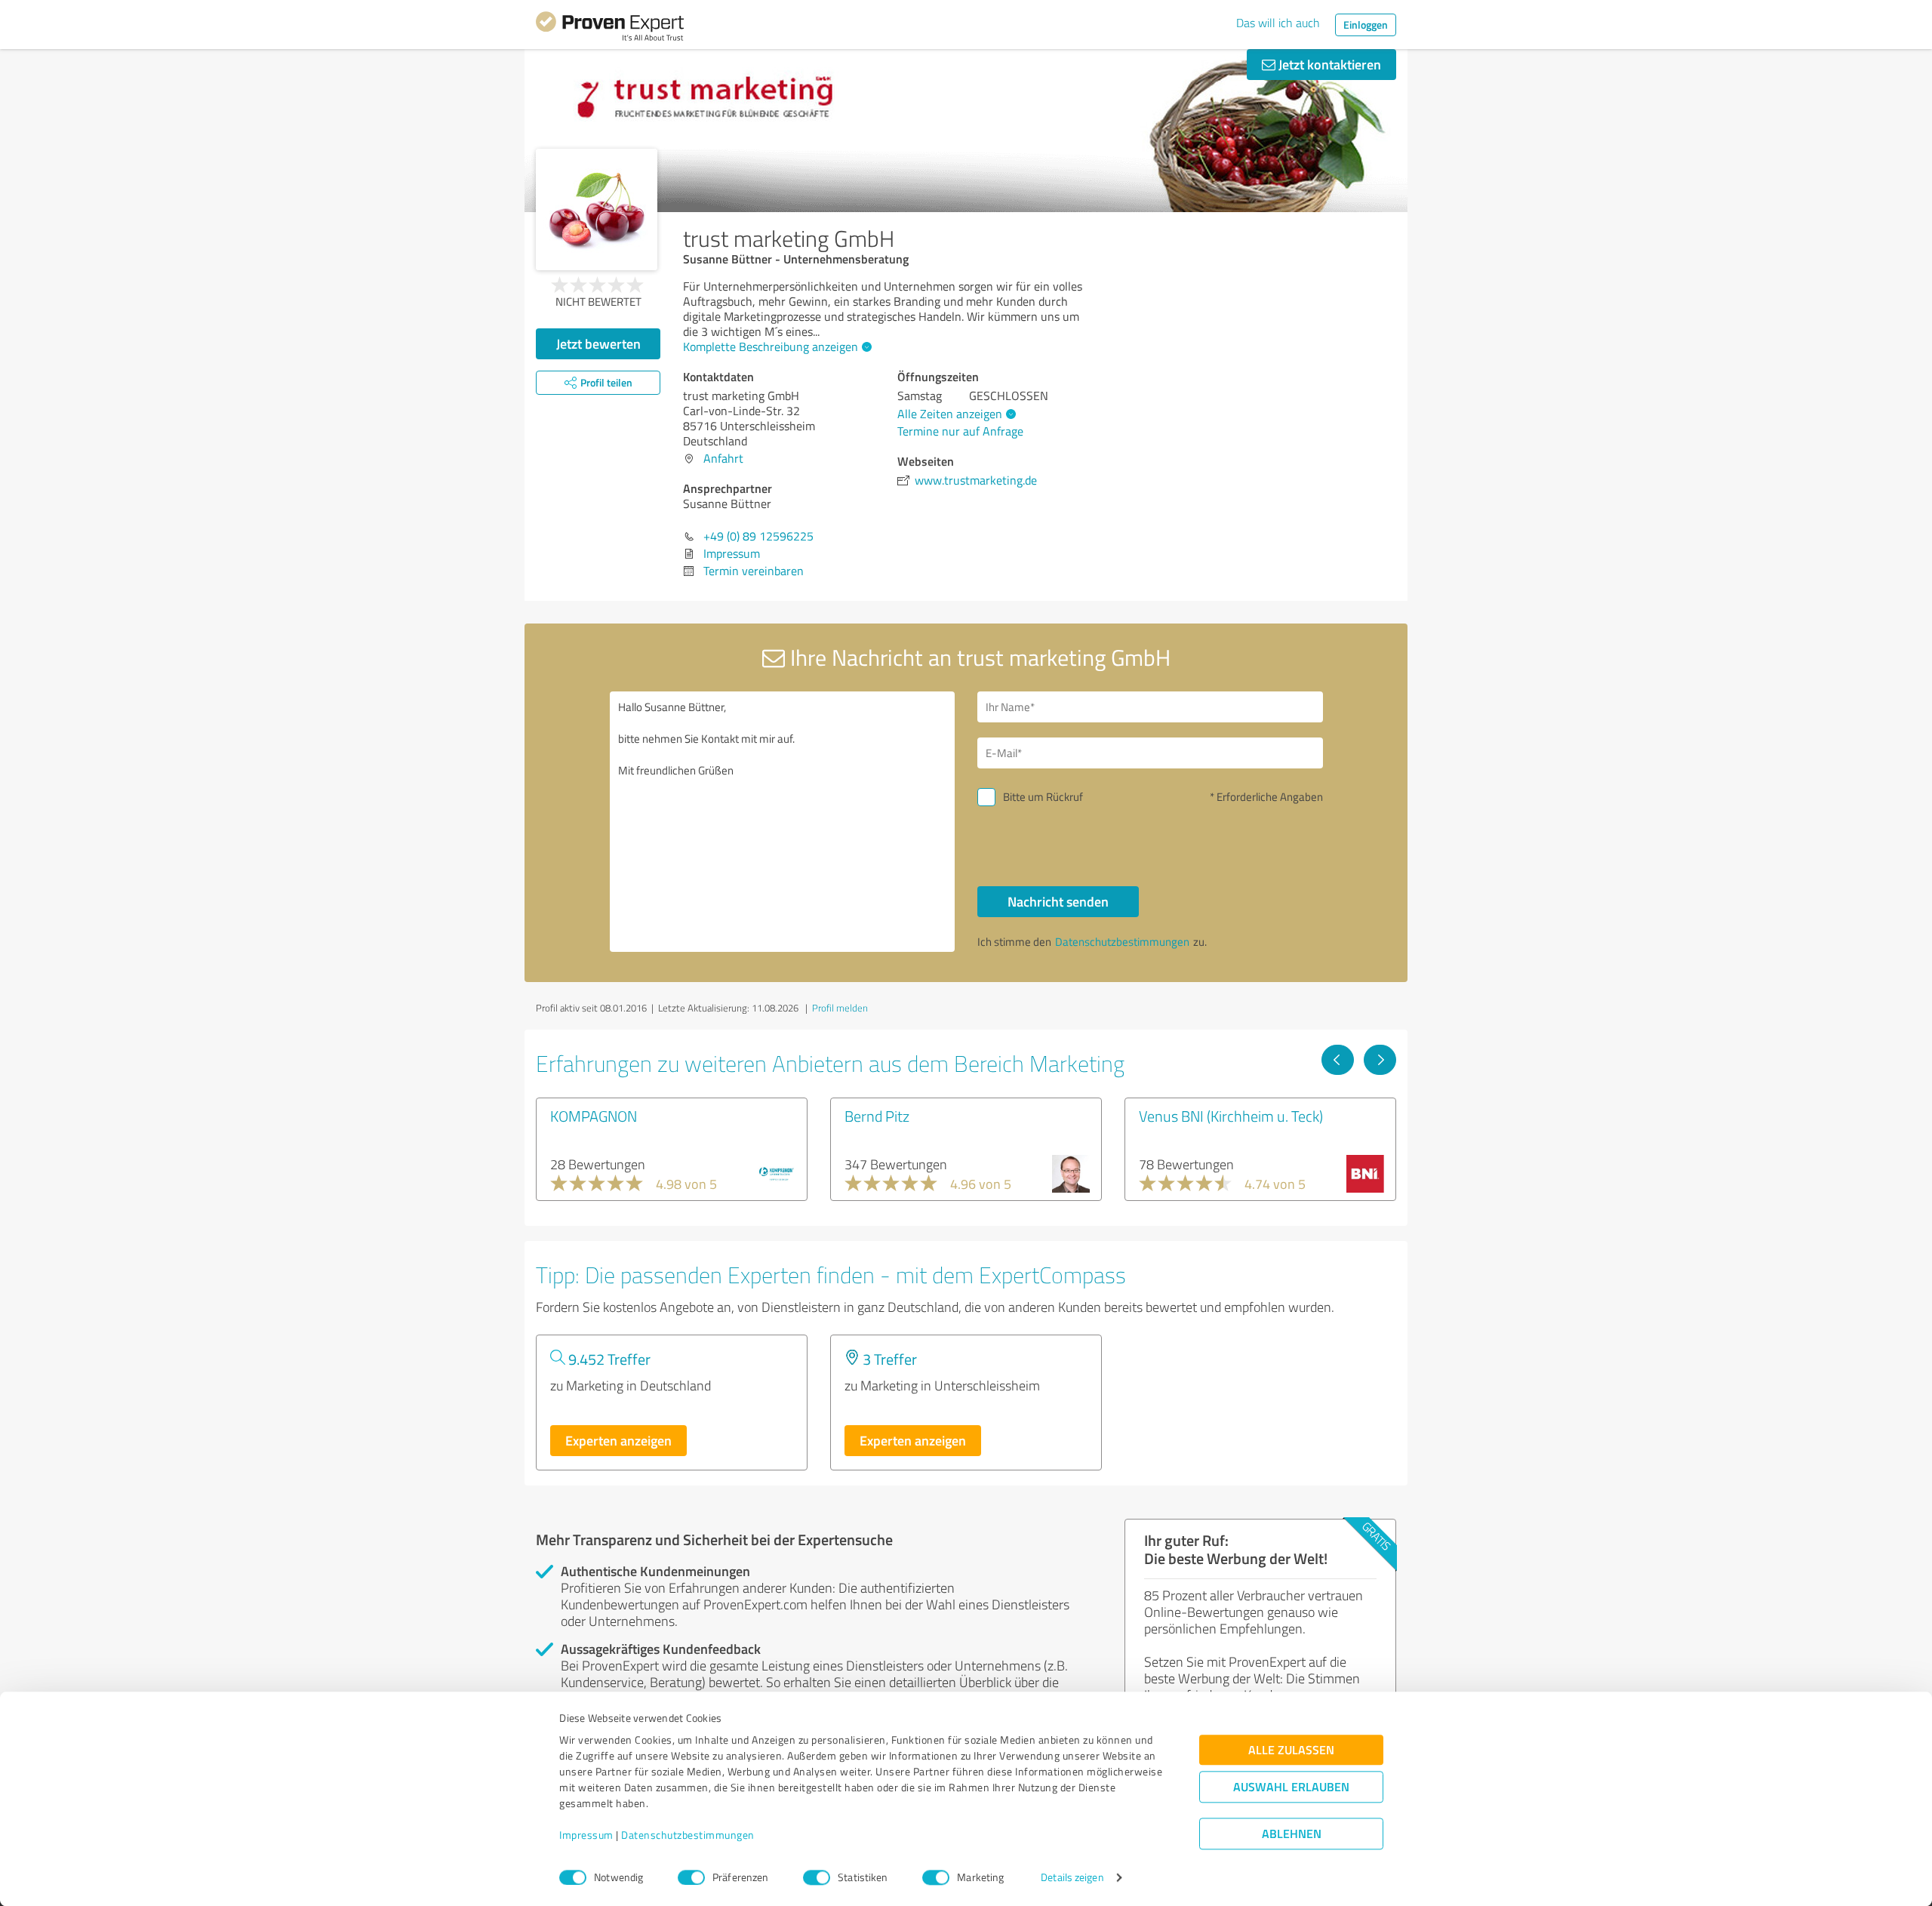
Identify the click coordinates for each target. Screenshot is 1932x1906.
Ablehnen (1292, 1834)
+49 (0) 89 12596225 (758, 536)
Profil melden (840, 1008)
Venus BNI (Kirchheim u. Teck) (1231, 1116)
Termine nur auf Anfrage (960, 431)
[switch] (691, 1877)
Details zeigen (1072, 1878)
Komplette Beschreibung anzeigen (771, 346)
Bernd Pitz (877, 1116)
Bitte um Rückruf (1043, 797)
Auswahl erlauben (1291, 1787)
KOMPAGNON (594, 1116)
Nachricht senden (1058, 901)
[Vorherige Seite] (1338, 1060)
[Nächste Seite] (1380, 1060)
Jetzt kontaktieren (1328, 64)
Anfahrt (723, 458)
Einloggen (1366, 25)
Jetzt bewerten (598, 343)
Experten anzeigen (618, 1440)
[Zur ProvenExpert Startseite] (610, 29)
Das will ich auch (1278, 23)
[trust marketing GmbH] (597, 209)
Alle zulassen (1291, 1750)
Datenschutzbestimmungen (688, 1835)
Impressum (586, 1835)
